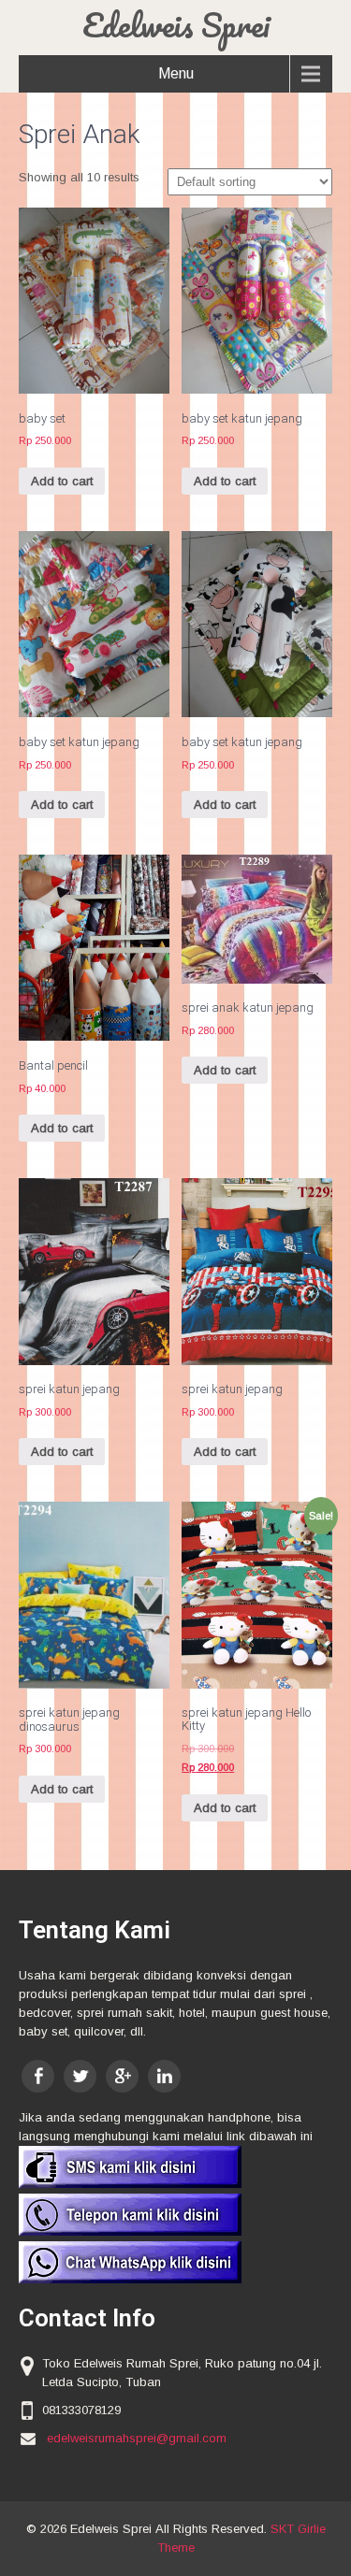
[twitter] (80, 2076)
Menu (176, 73)
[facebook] (38, 2076)
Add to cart (62, 481)
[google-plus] (122, 2076)
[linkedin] (164, 2076)
